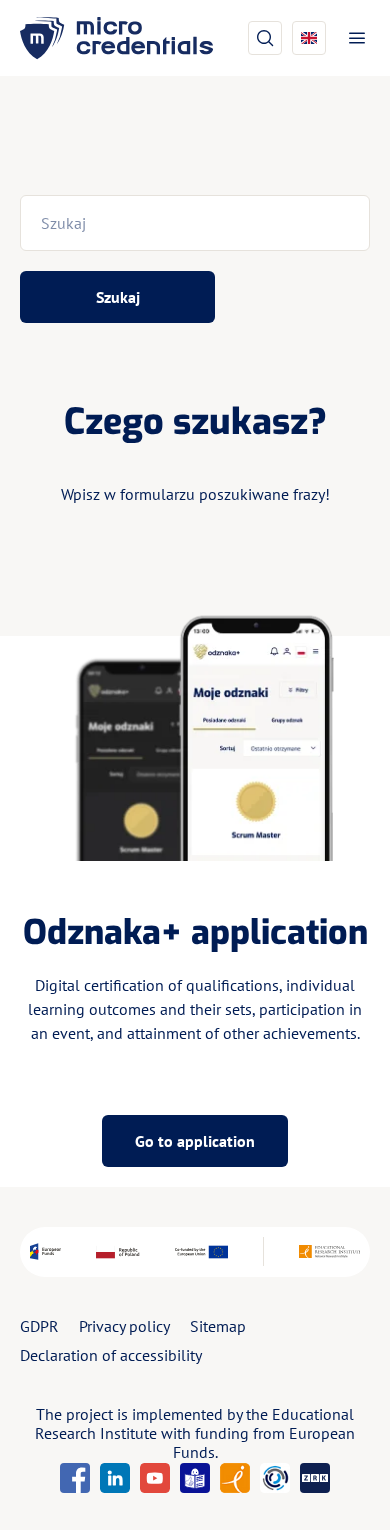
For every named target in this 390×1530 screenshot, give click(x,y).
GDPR (39, 1326)
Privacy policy (124, 1326)
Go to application (195, 1141)
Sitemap (218, 1326)
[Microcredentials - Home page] (116, 38)
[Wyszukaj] (265, 38)
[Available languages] (309, 38)
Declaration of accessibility (111, 1355)
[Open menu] (353, 38)
